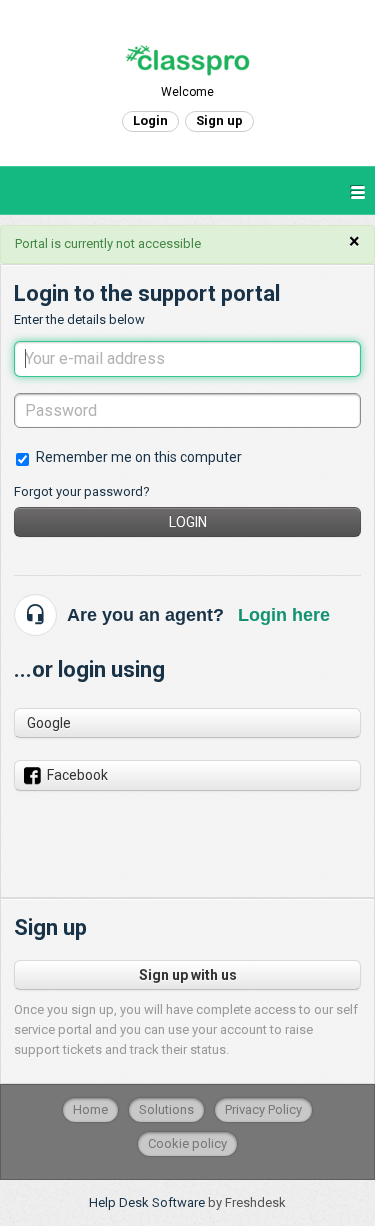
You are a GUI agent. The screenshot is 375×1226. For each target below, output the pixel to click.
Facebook (77, 775)
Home (90, 1109)
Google (49, 723)
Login (188, 522)
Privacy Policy (263, 1109)
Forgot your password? (82, 491)
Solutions (166, 1109)
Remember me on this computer (139, 457)
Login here (284, 615)
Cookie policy (187, 1143)
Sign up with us (188, 975)
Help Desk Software (148, 1202)
